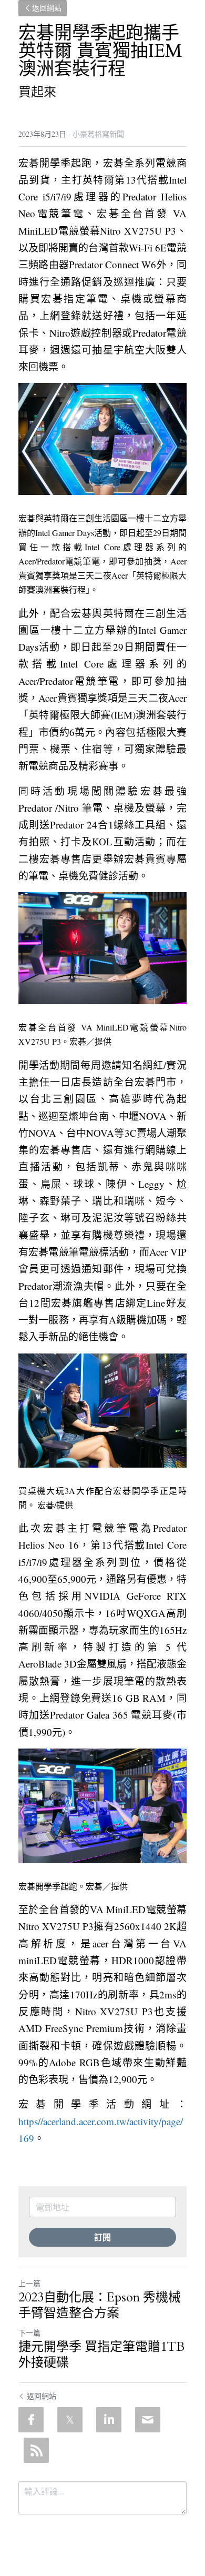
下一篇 (29, 2333)
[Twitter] (70, 2420)
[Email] (148, 2420)
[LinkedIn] (109, 2420)
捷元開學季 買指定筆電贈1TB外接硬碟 (101, 2355)
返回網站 (47, 8)
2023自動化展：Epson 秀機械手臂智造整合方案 (100, 2306)
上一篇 (29, 2283)
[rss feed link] (36, 2450)
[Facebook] (31, 2420)
